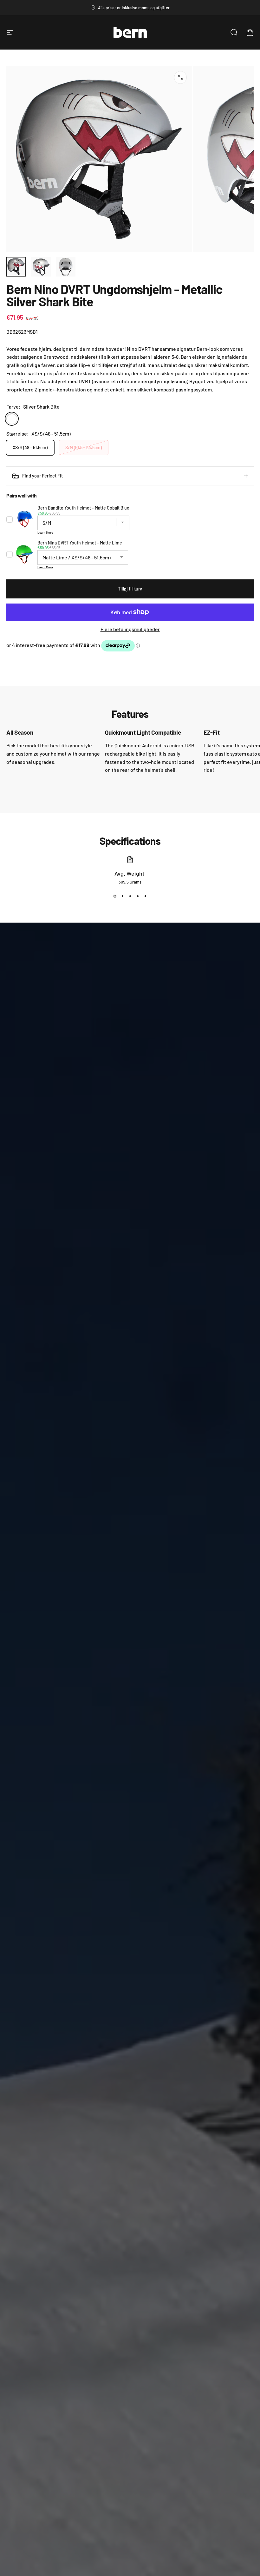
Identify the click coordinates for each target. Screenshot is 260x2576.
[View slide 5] (145, 896)
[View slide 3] (130, 896)
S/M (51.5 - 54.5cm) (84, 447)
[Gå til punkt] (16, 267)
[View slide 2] (122, 896)
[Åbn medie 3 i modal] (180, 77)
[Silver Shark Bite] (12, 419)
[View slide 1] (115, 896)
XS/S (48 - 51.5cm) (30, 447)
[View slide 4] (138, 896)
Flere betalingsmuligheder (130, 629)
